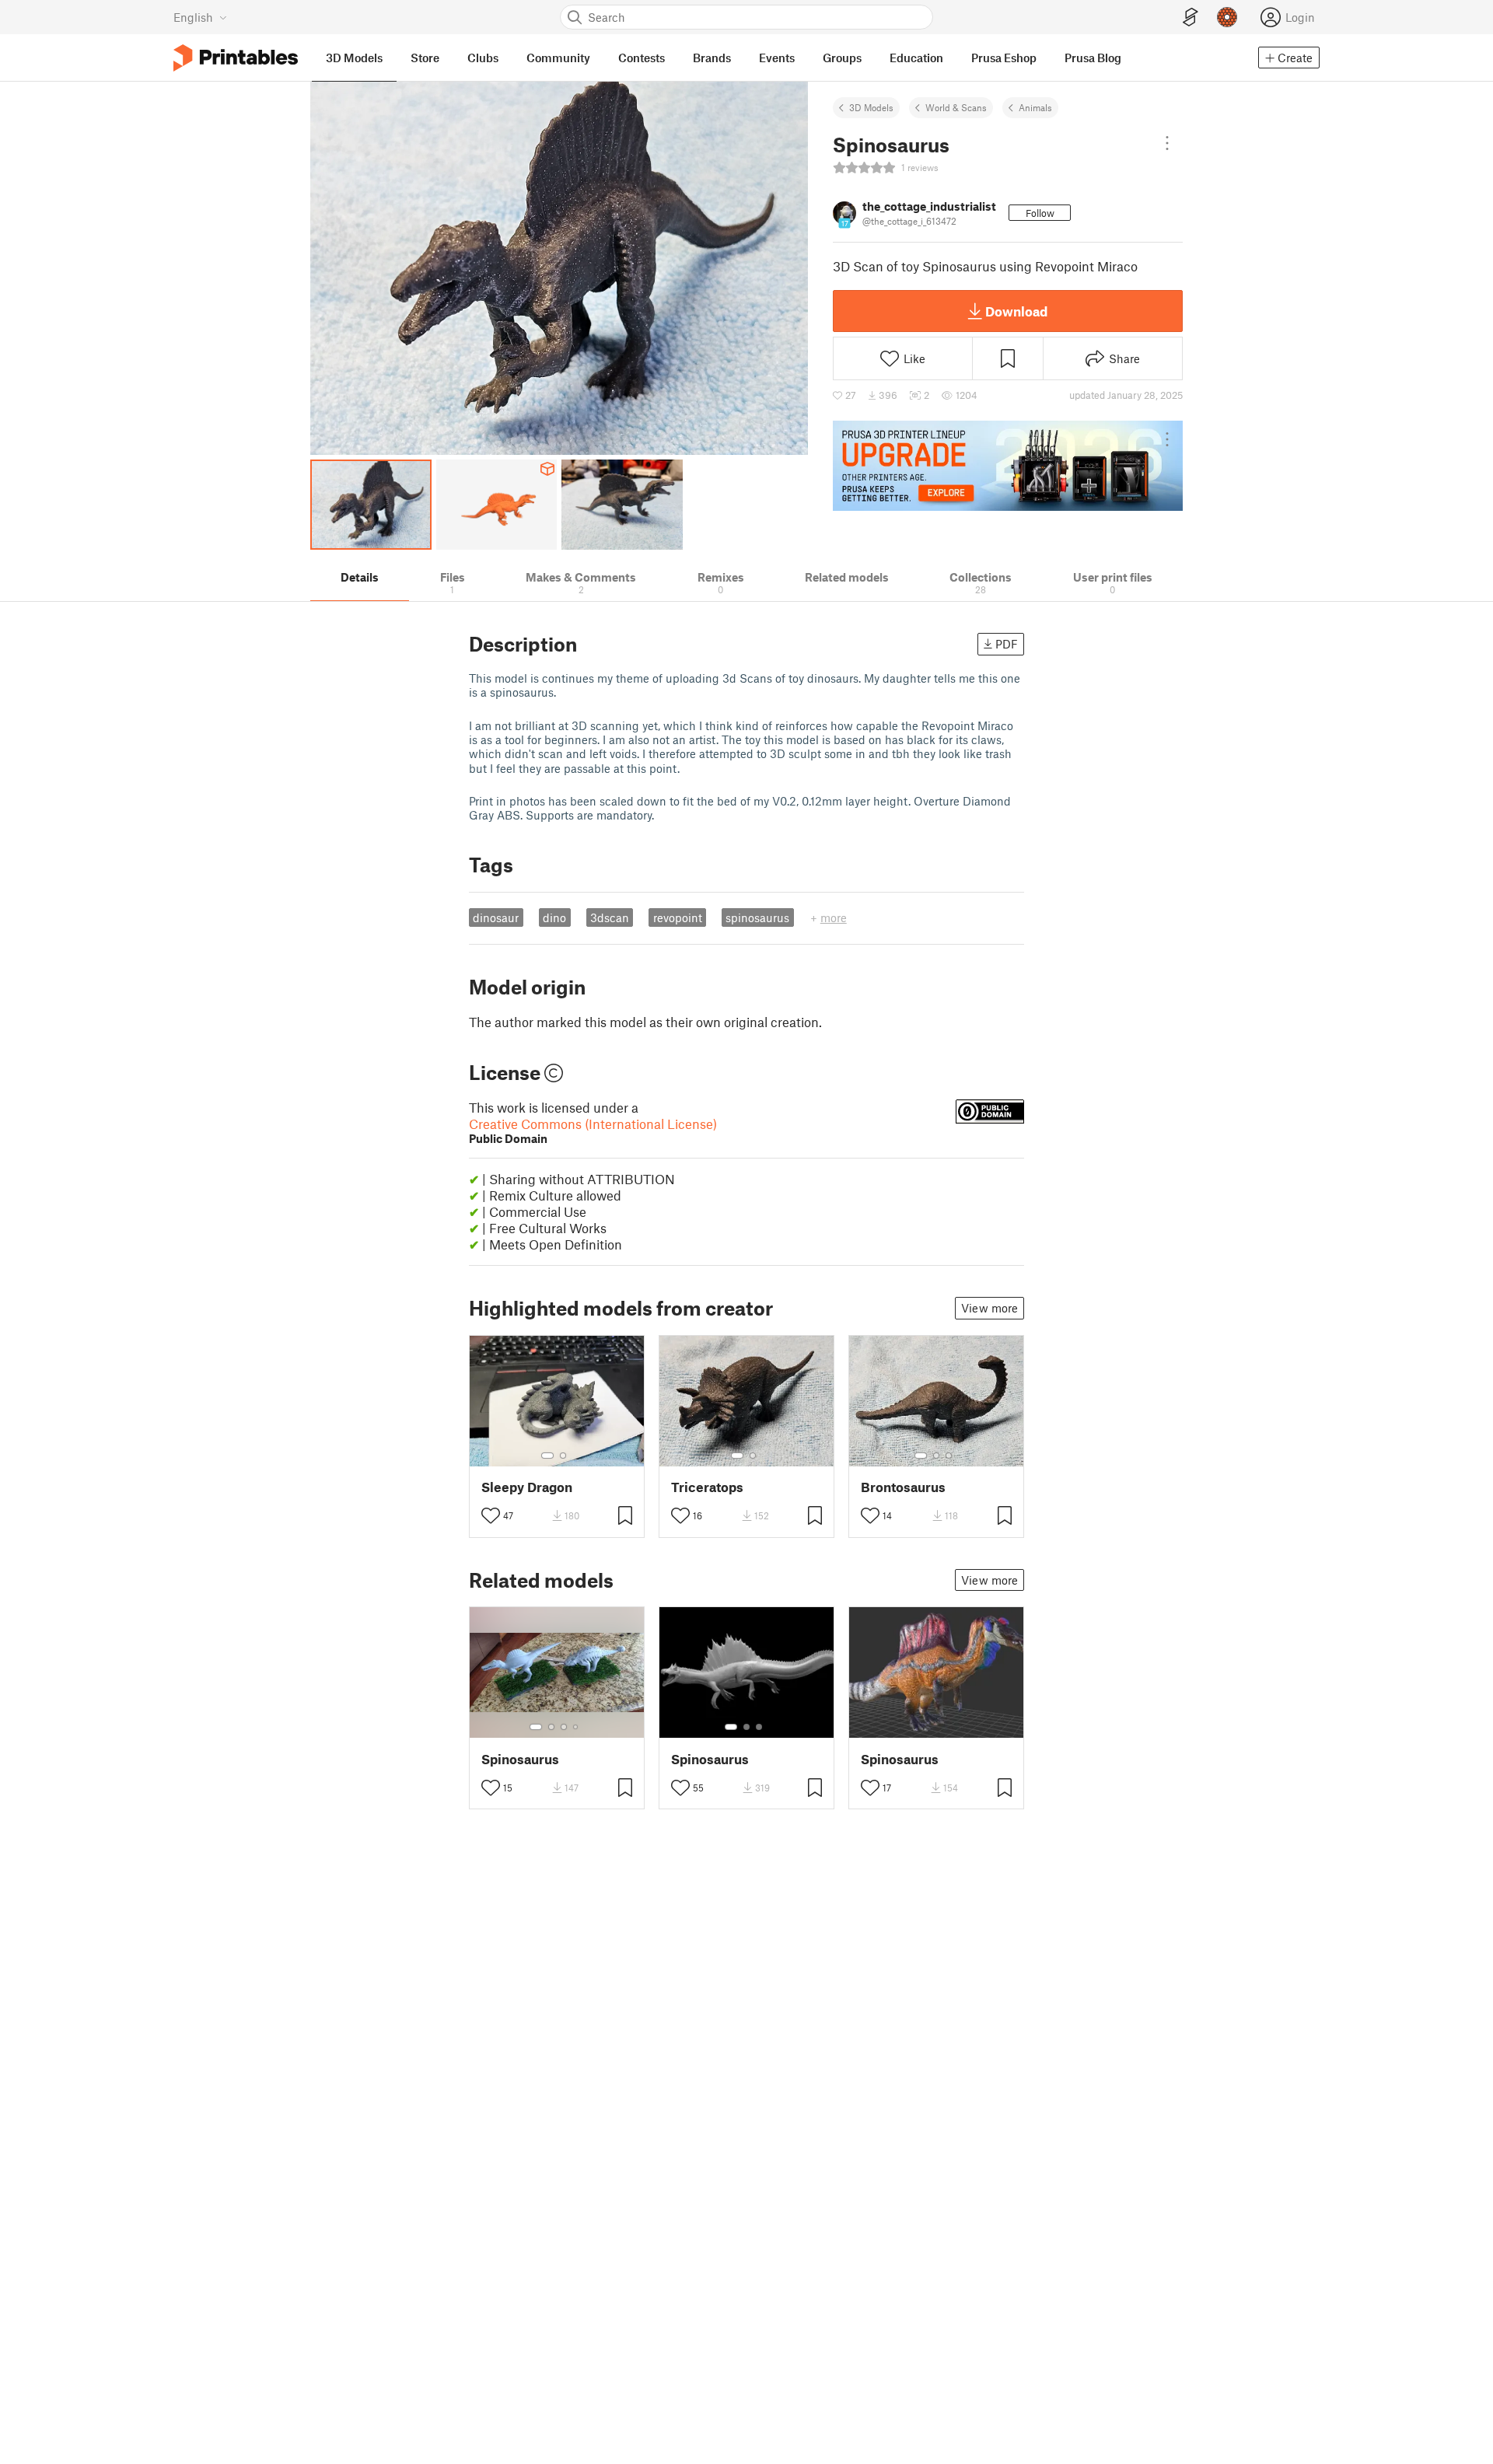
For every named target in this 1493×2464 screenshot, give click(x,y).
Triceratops (707, 1487)
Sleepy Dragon (527, 1487)
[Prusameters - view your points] (1227, 17)
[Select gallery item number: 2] (563, 1456)
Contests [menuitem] (642, 58)
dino (554, 917)
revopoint (678, 917)
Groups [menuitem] (842, 58)
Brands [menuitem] (712, 58)
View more (990, 1308)
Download (1016, 311)
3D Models (871, 107)
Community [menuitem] (558, 58)
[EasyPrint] (1191, 17)
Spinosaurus (520, 1759)
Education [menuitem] (916, 58)
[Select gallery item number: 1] (547, 1456)
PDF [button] (1007, 644)
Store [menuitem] (425, 58)
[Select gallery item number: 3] (949, 1456)
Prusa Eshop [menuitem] (1004, 58)
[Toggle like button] (491, 1515)
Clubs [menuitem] (483, 58)
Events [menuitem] (777, 58)
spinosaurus (757, 917)
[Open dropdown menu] (1167, 143)
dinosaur (496, 917)
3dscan (610, 917)
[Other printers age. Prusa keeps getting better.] (1008, 466)
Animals (1035, 107)
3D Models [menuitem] (354, 58)
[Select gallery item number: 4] (576, 1727)
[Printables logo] (236, 58)
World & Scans (956, 107)
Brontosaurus (903, 1487)
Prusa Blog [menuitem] (1093, 58)
